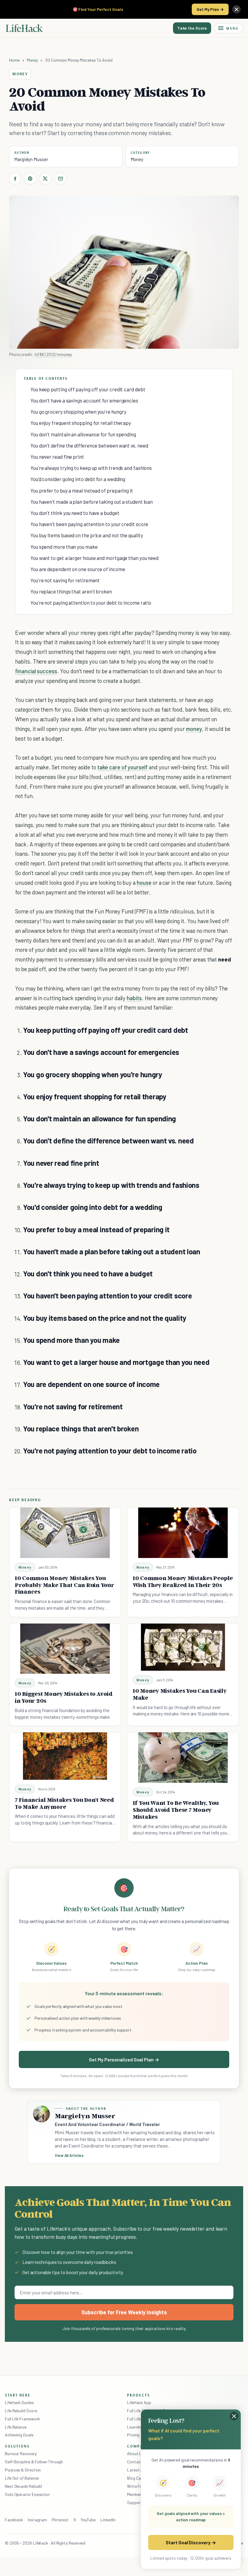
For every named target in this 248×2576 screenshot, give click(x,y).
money (194, 729)
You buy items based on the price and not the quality (87, 535)
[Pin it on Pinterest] (30, 179)
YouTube (88, 2520)
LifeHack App (139, 2402)
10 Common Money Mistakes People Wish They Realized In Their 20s (183, 1581)
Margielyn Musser (31, 159)
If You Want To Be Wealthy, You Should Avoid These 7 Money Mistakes (176, 1810)
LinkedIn (108, 2520)
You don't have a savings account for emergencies (84, 400)
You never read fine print (57, 457)
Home (14, 60)
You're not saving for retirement (65, 580)
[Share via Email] (60, 179)
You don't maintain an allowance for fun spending (83, 434)
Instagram (37, 2520)
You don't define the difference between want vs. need (89, 445)
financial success (36, 671)
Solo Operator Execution (27, 2494)
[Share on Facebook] (15, 179)
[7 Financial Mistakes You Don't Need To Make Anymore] (65, 1756)
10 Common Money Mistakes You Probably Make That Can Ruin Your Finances (65, 1585)
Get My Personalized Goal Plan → (124, 2059)
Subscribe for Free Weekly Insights (124, 2312)
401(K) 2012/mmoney (53, 354)
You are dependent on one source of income (78, 569)
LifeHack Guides (19, 2402)
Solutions (17, 2446)
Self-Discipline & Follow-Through (34, 2462)
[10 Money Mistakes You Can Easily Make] (183, 1647)
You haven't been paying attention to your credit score (89, 524)
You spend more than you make (64, 547)
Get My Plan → (210, 9)
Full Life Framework (22, 2419)
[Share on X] (45, 179)
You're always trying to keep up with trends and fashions (91, 468)
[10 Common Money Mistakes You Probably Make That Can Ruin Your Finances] (65, 1533)
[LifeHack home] (24, 28)
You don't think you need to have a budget (75, 513)
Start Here (18, 2395)
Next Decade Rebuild (23, 2486)
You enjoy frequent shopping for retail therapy (81, 423)
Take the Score (192, 28)
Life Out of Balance (22, 2478)
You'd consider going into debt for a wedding (78, 479)
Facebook (14, 2520)
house (144, 882)
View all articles (69, 2155)
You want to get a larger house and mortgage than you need (95, 558)
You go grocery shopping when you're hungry (78, 412)
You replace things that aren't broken (71, 591)
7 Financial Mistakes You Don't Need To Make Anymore (64, 1803)
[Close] (237, 9)
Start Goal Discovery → (191, 2542)
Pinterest (60, 2520)
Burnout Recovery (21, 2453)
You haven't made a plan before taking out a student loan (92, 502)
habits (134, 998)
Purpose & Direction (23, 2470)
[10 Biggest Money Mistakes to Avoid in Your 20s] (65, 1649)
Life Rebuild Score (21, 2411)
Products (139, 2395)
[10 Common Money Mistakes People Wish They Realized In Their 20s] (183, 1533)
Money (33, 60)
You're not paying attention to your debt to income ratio (91, 603)
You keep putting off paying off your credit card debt (88, 389)
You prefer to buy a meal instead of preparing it (82, 490)
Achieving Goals (19, 2435)
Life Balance (16, 2427)
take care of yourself (122, 767)
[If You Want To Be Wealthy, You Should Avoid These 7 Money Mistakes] (183, 1758)
